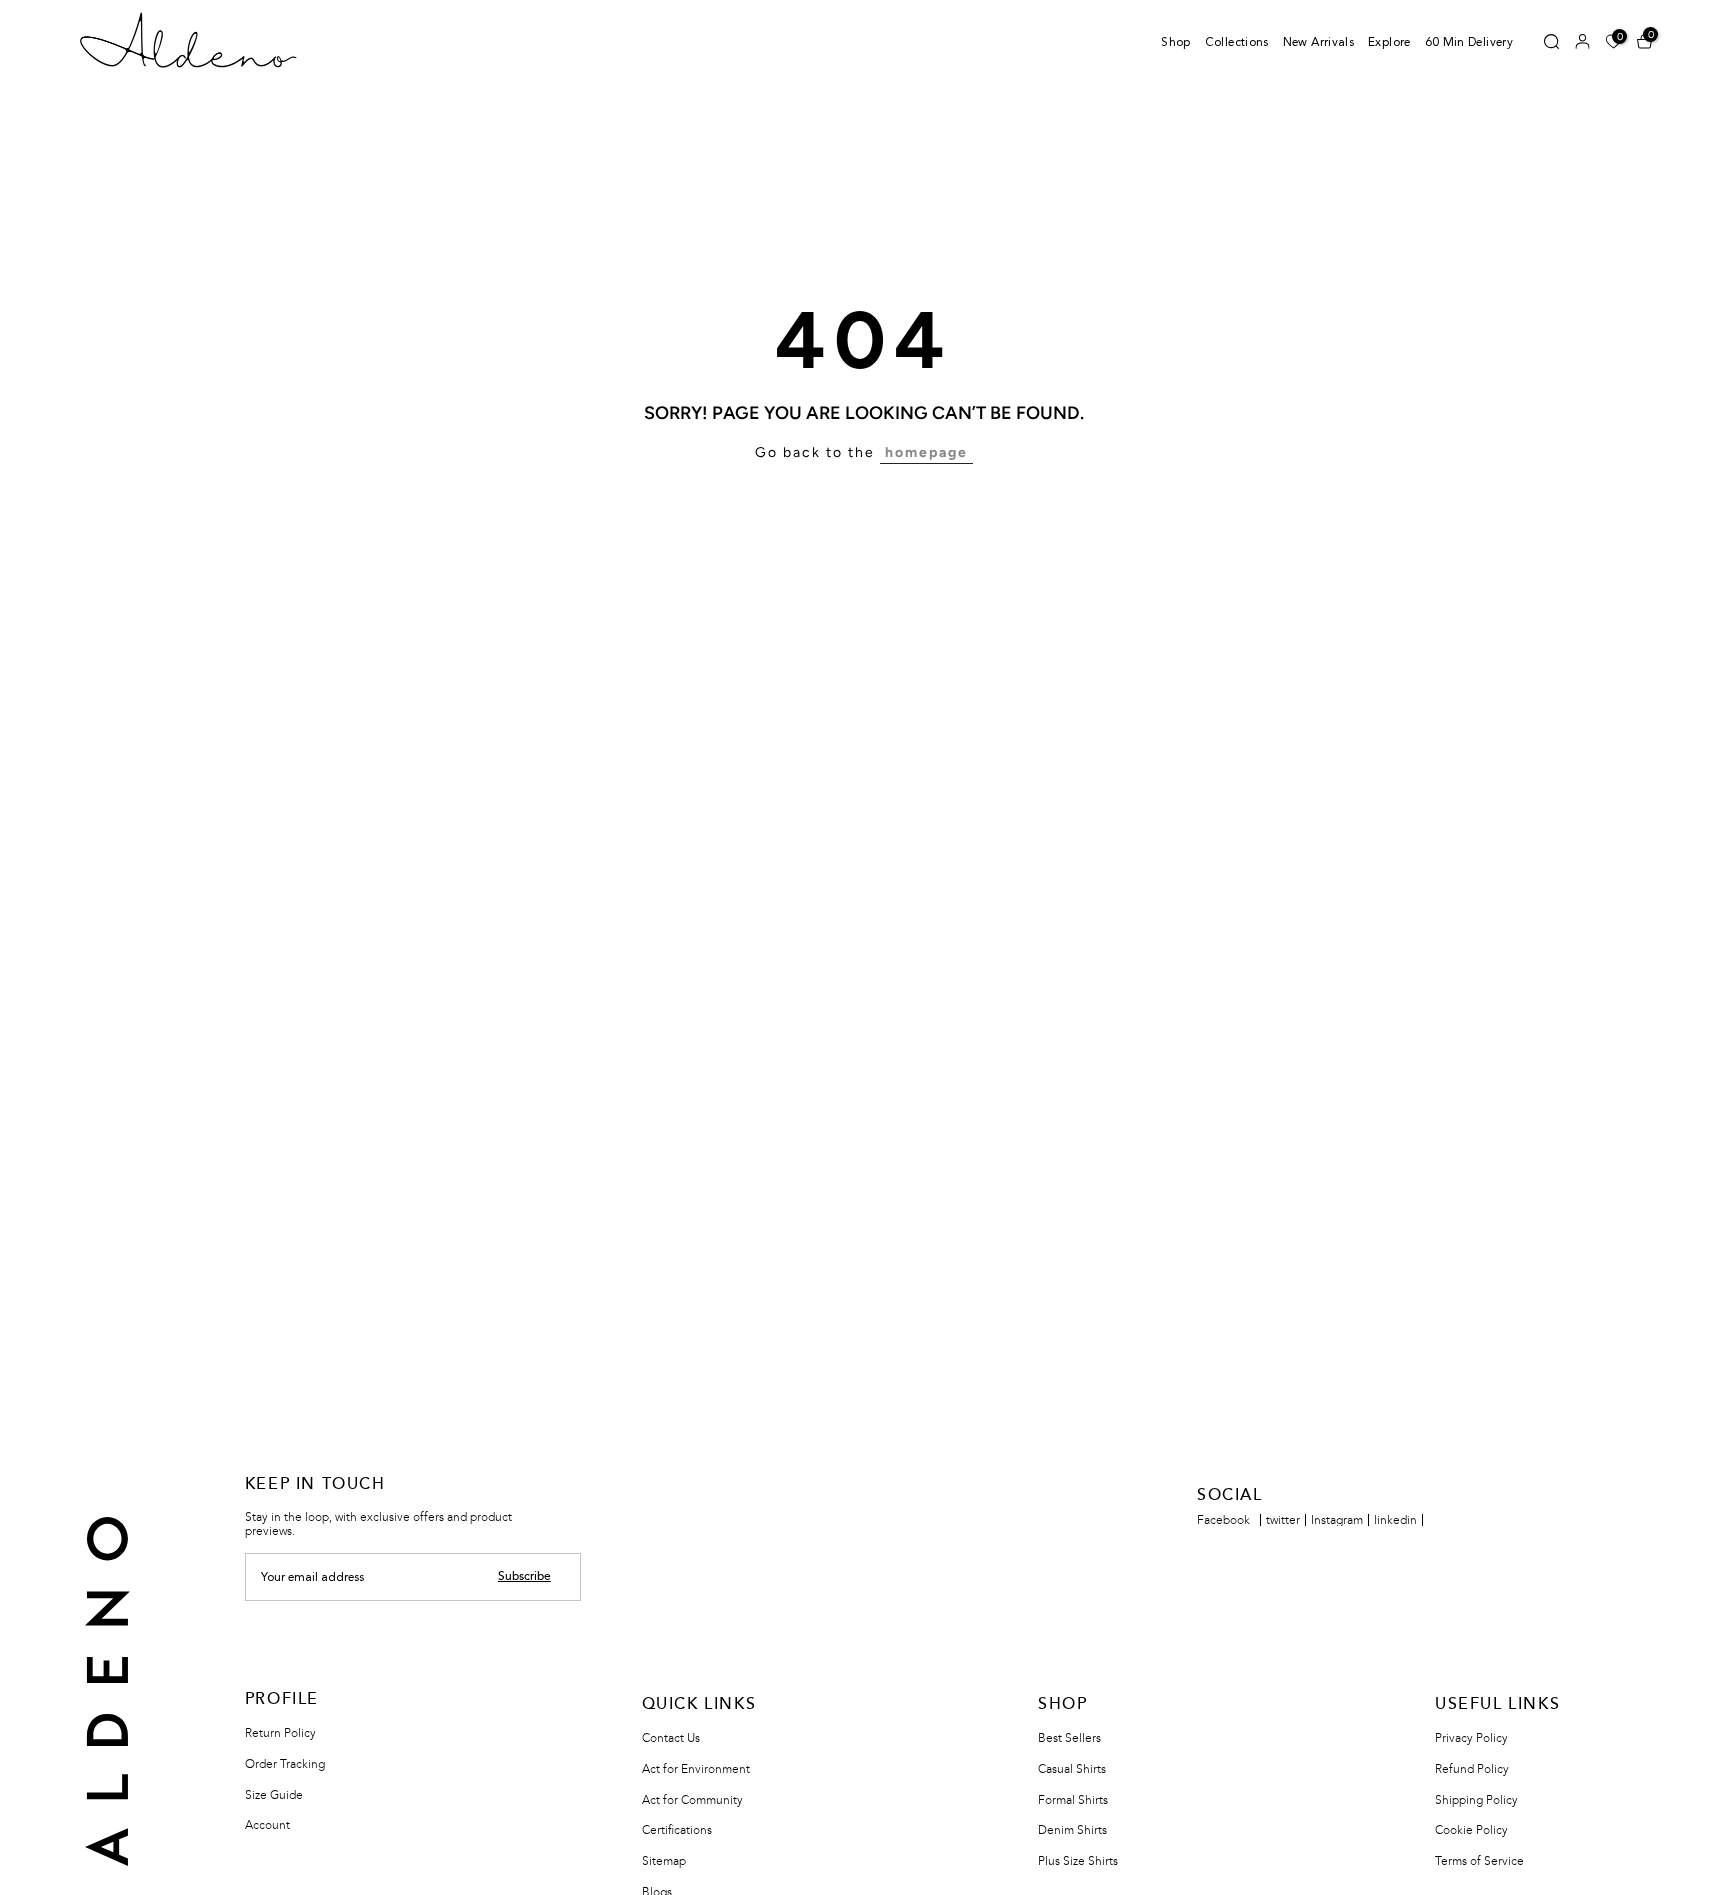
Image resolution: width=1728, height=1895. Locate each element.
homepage (926, 452)
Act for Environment (696, 1769)
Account (267, 1825)
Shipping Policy (1476, 1800)
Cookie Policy (1471, 1830)
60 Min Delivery (1469, 43)
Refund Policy (1472, 1769)
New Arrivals (1318, 43)
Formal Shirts (1073, 1800)
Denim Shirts (1072, 1830)
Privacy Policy (1471, 1738)
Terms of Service (1479, 1861)
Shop (1175, 43)
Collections (1237, 43)
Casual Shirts (1072, 1769)
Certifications (677, 1830)
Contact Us (671, 1738)
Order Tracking (285, 1764)
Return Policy (280, 1733)
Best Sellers (1069, 1738)
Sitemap (664, 1861)
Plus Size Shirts (1078, 1861)
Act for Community (692, 1800)
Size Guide (274, 1795)
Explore (1389, 43)
